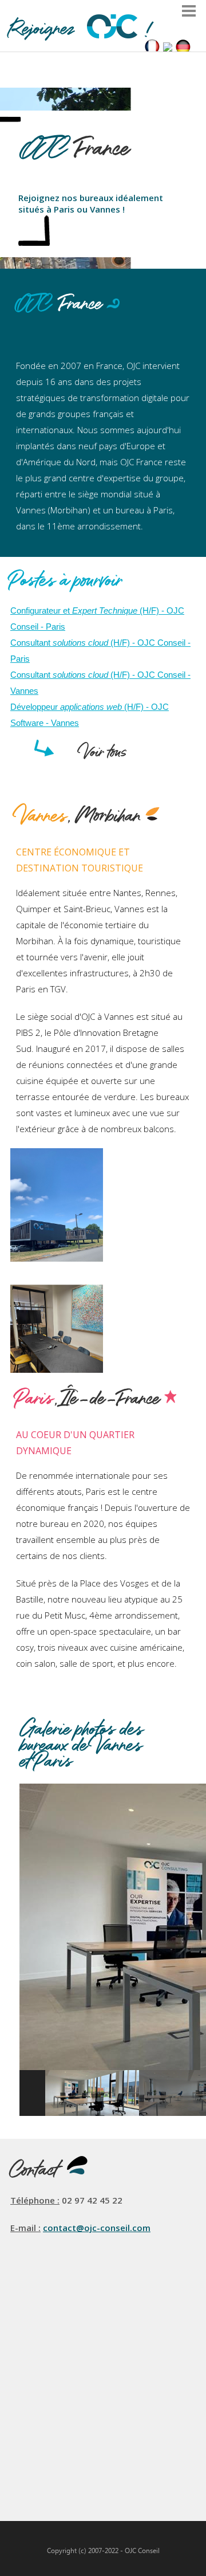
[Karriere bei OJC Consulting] (183, 48)
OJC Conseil (142, 2551)
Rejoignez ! (81, 30)
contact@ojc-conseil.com (97, 2228)
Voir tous (103, 753)
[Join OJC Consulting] (168, 48)
